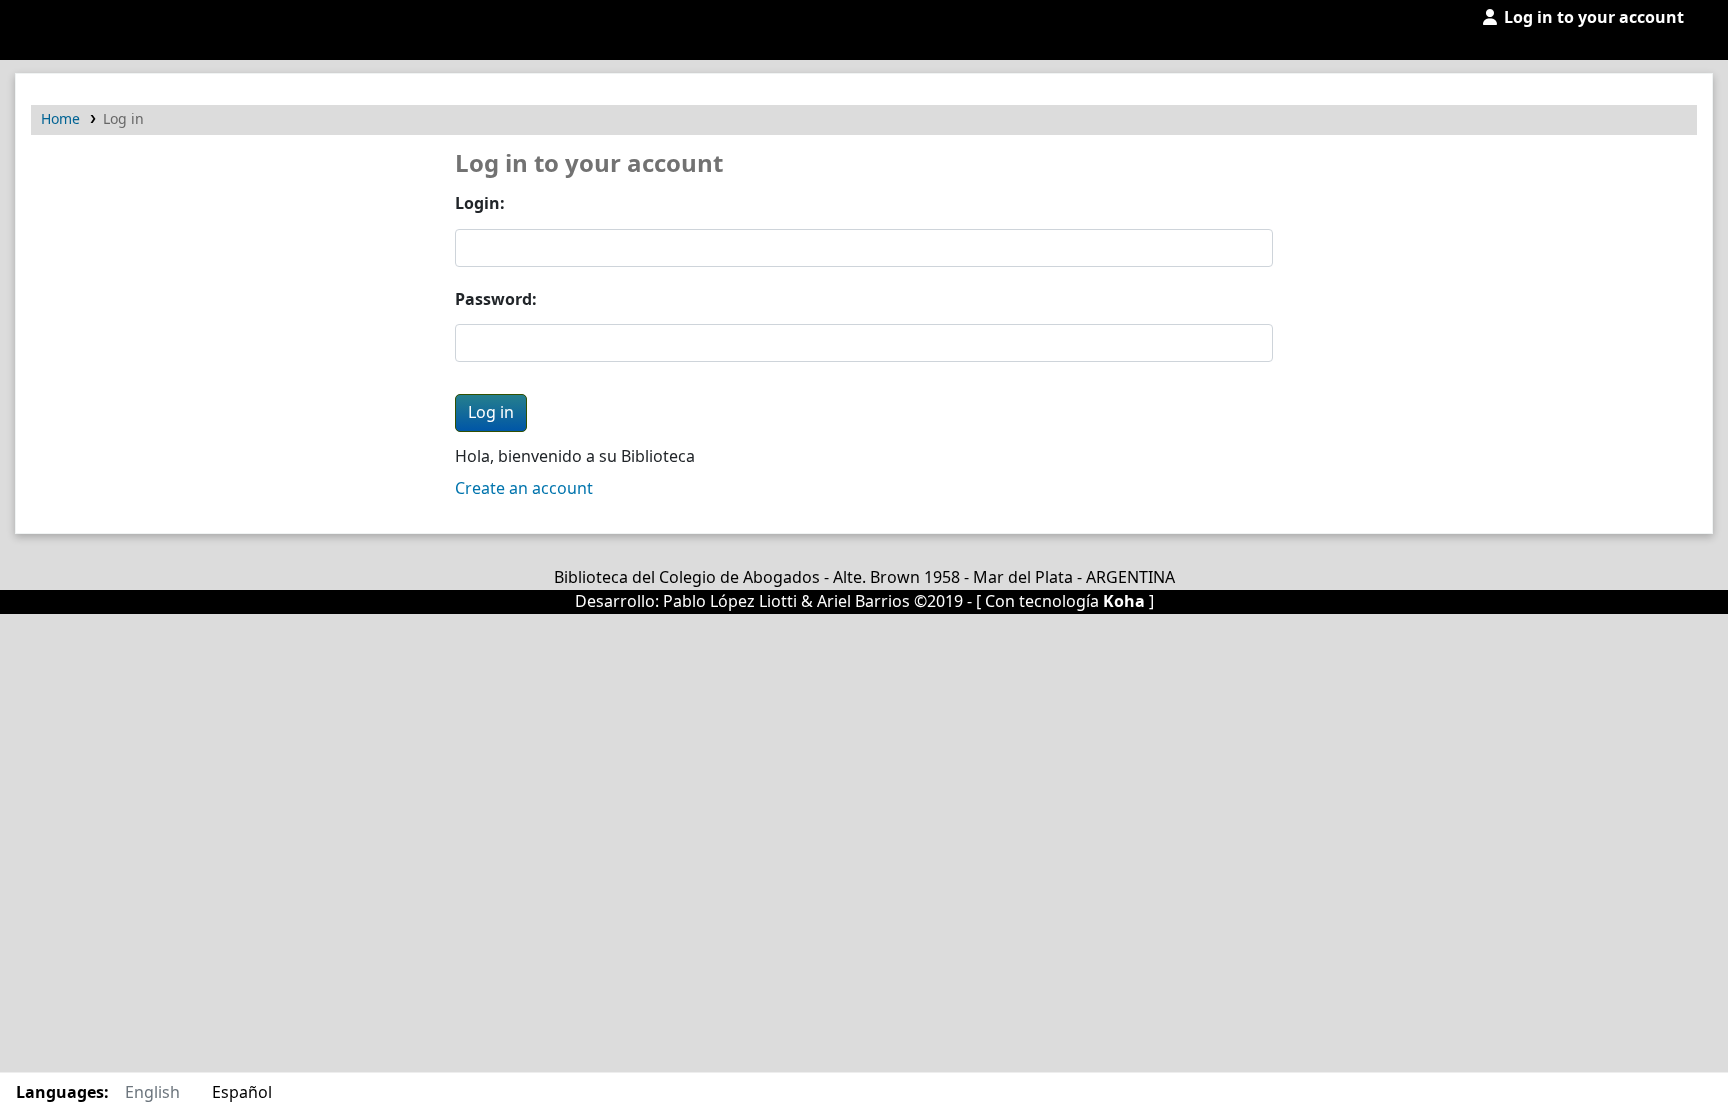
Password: (496, 300)
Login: (480, 204)
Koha (1124, 602)
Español (242, 1093)
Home (60, 119)
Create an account (524, 489)
